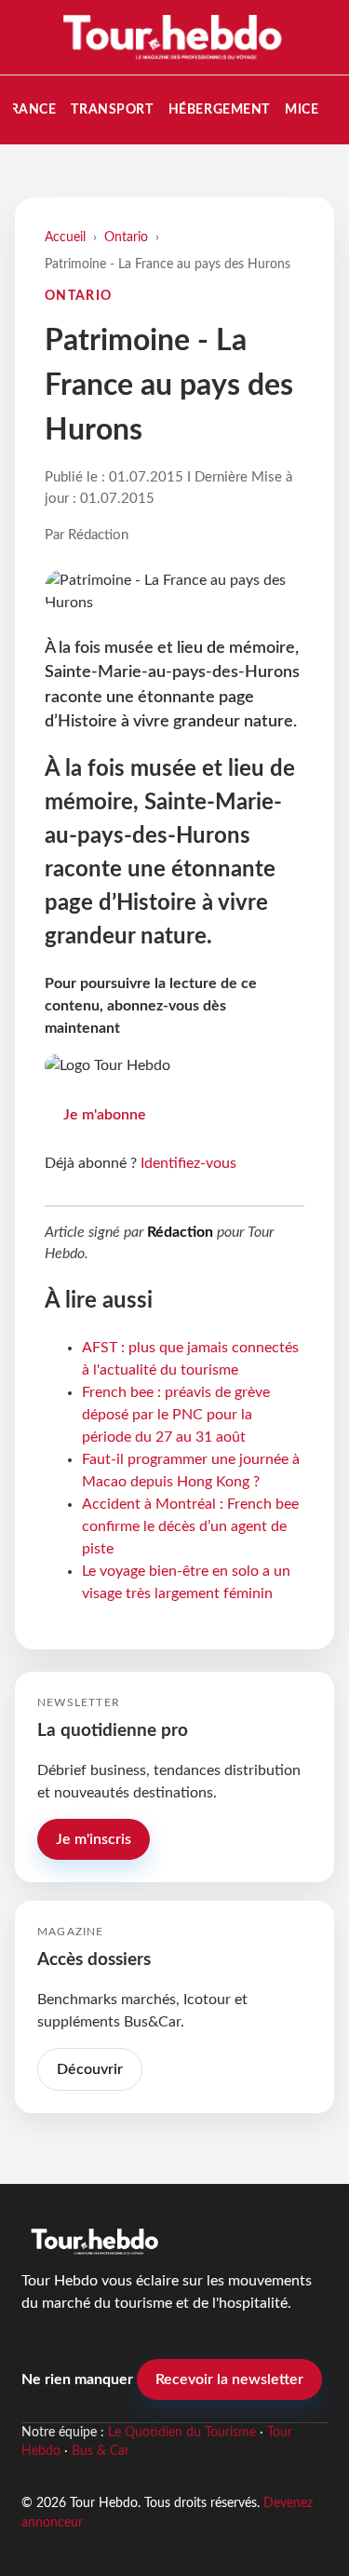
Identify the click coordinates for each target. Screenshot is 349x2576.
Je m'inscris (94, 1839)
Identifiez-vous (188, 1163)
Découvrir (90, 2069)
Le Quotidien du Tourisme (182, 2433)
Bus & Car (101, 2451)
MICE (302, 109)
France (29, 109)
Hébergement (219, 109)
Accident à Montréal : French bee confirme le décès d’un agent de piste (190, 1526)
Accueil (65, 237)
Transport (112, 109)
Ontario (126, 237)
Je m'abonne (105, 1115)
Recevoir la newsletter (229, 2379)
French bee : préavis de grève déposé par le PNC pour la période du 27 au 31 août (176, 1415)
